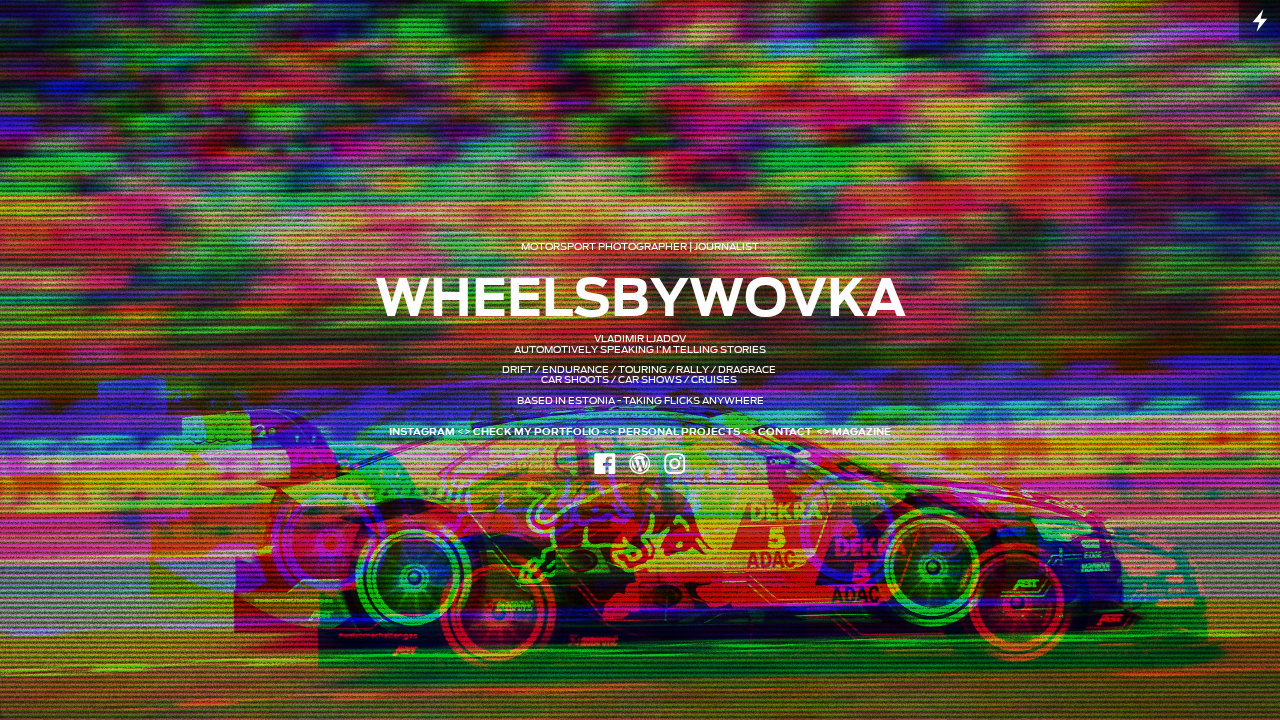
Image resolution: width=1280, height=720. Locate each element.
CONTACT (785, 431)
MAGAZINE (861, 431)
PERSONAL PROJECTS (679, 431)
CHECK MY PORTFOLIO (536, 431)
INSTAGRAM (422, 431)
